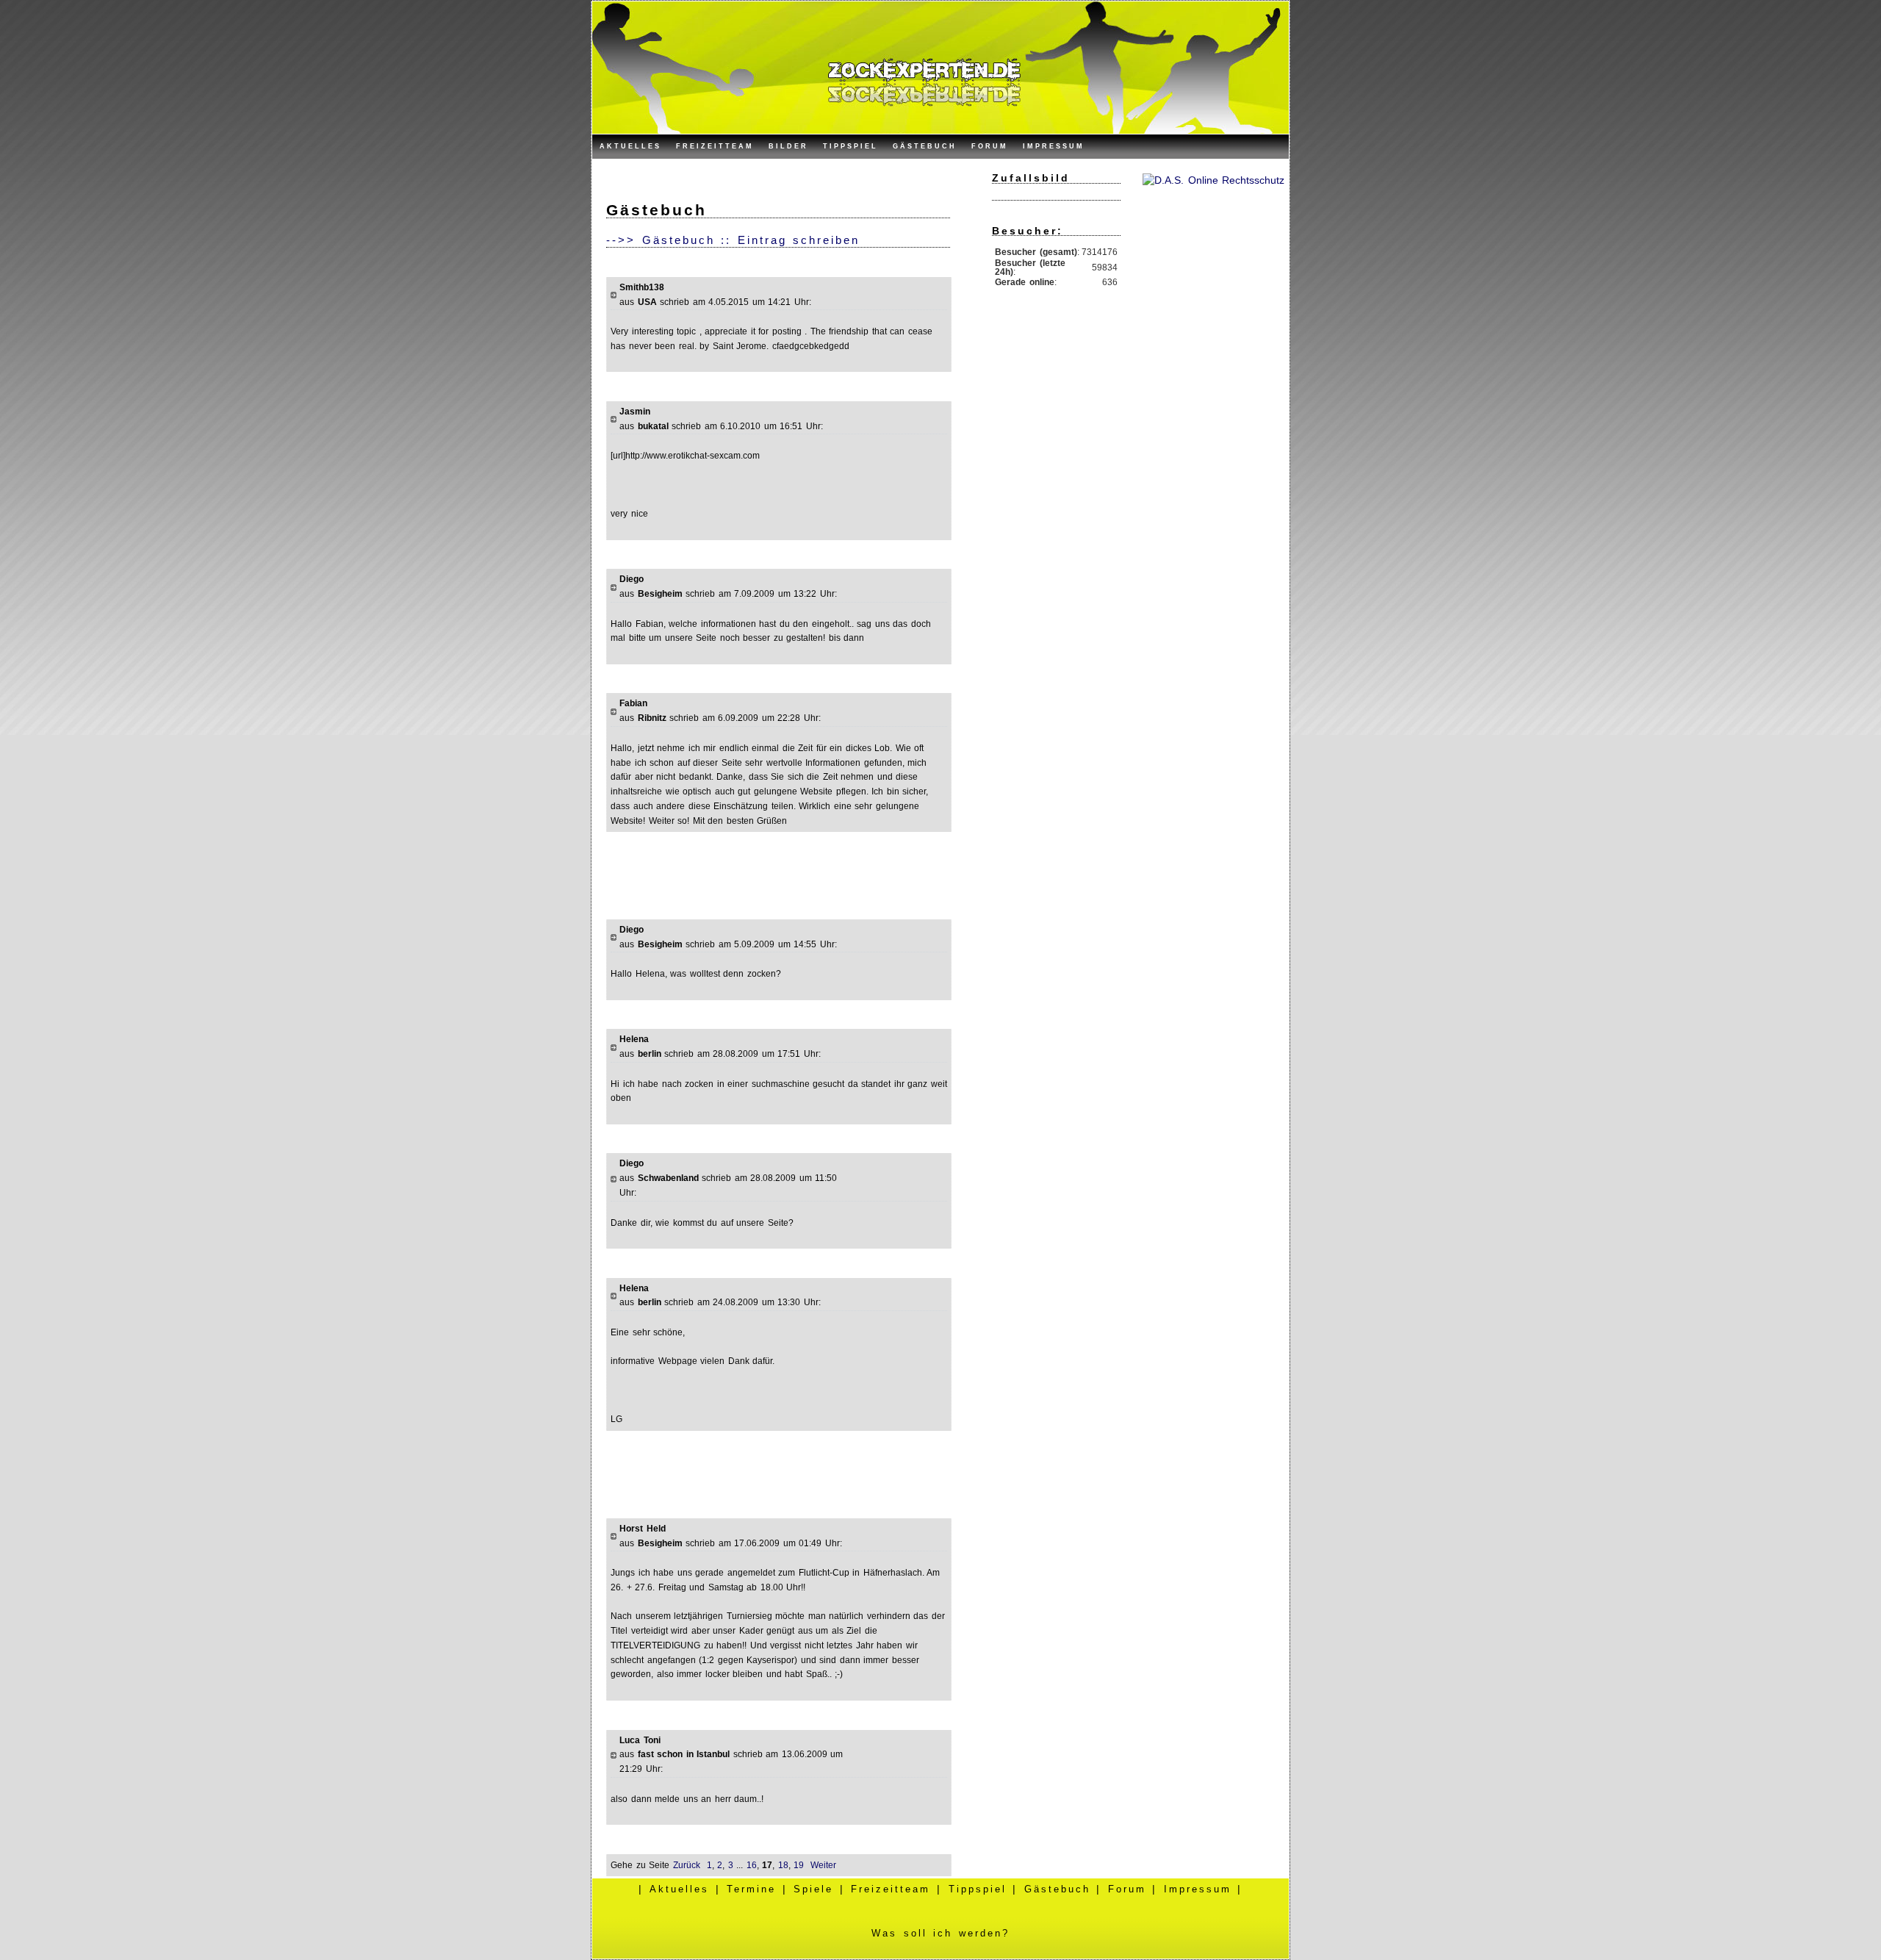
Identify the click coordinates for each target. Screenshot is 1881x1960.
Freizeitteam (715, 146)
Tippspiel (850, 146)
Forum (990, 146)
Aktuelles (630, 146)
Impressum (1054, 146)
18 (783, 1865)
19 (799, 1865)
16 (752, 1865)
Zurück (687, 1865)
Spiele (813, 1889)
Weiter (823, 1865)
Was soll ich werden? (940, 1933)
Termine (751, 1889)
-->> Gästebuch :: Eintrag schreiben (733, 240)
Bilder (788, 146)
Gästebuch (925, 146)
